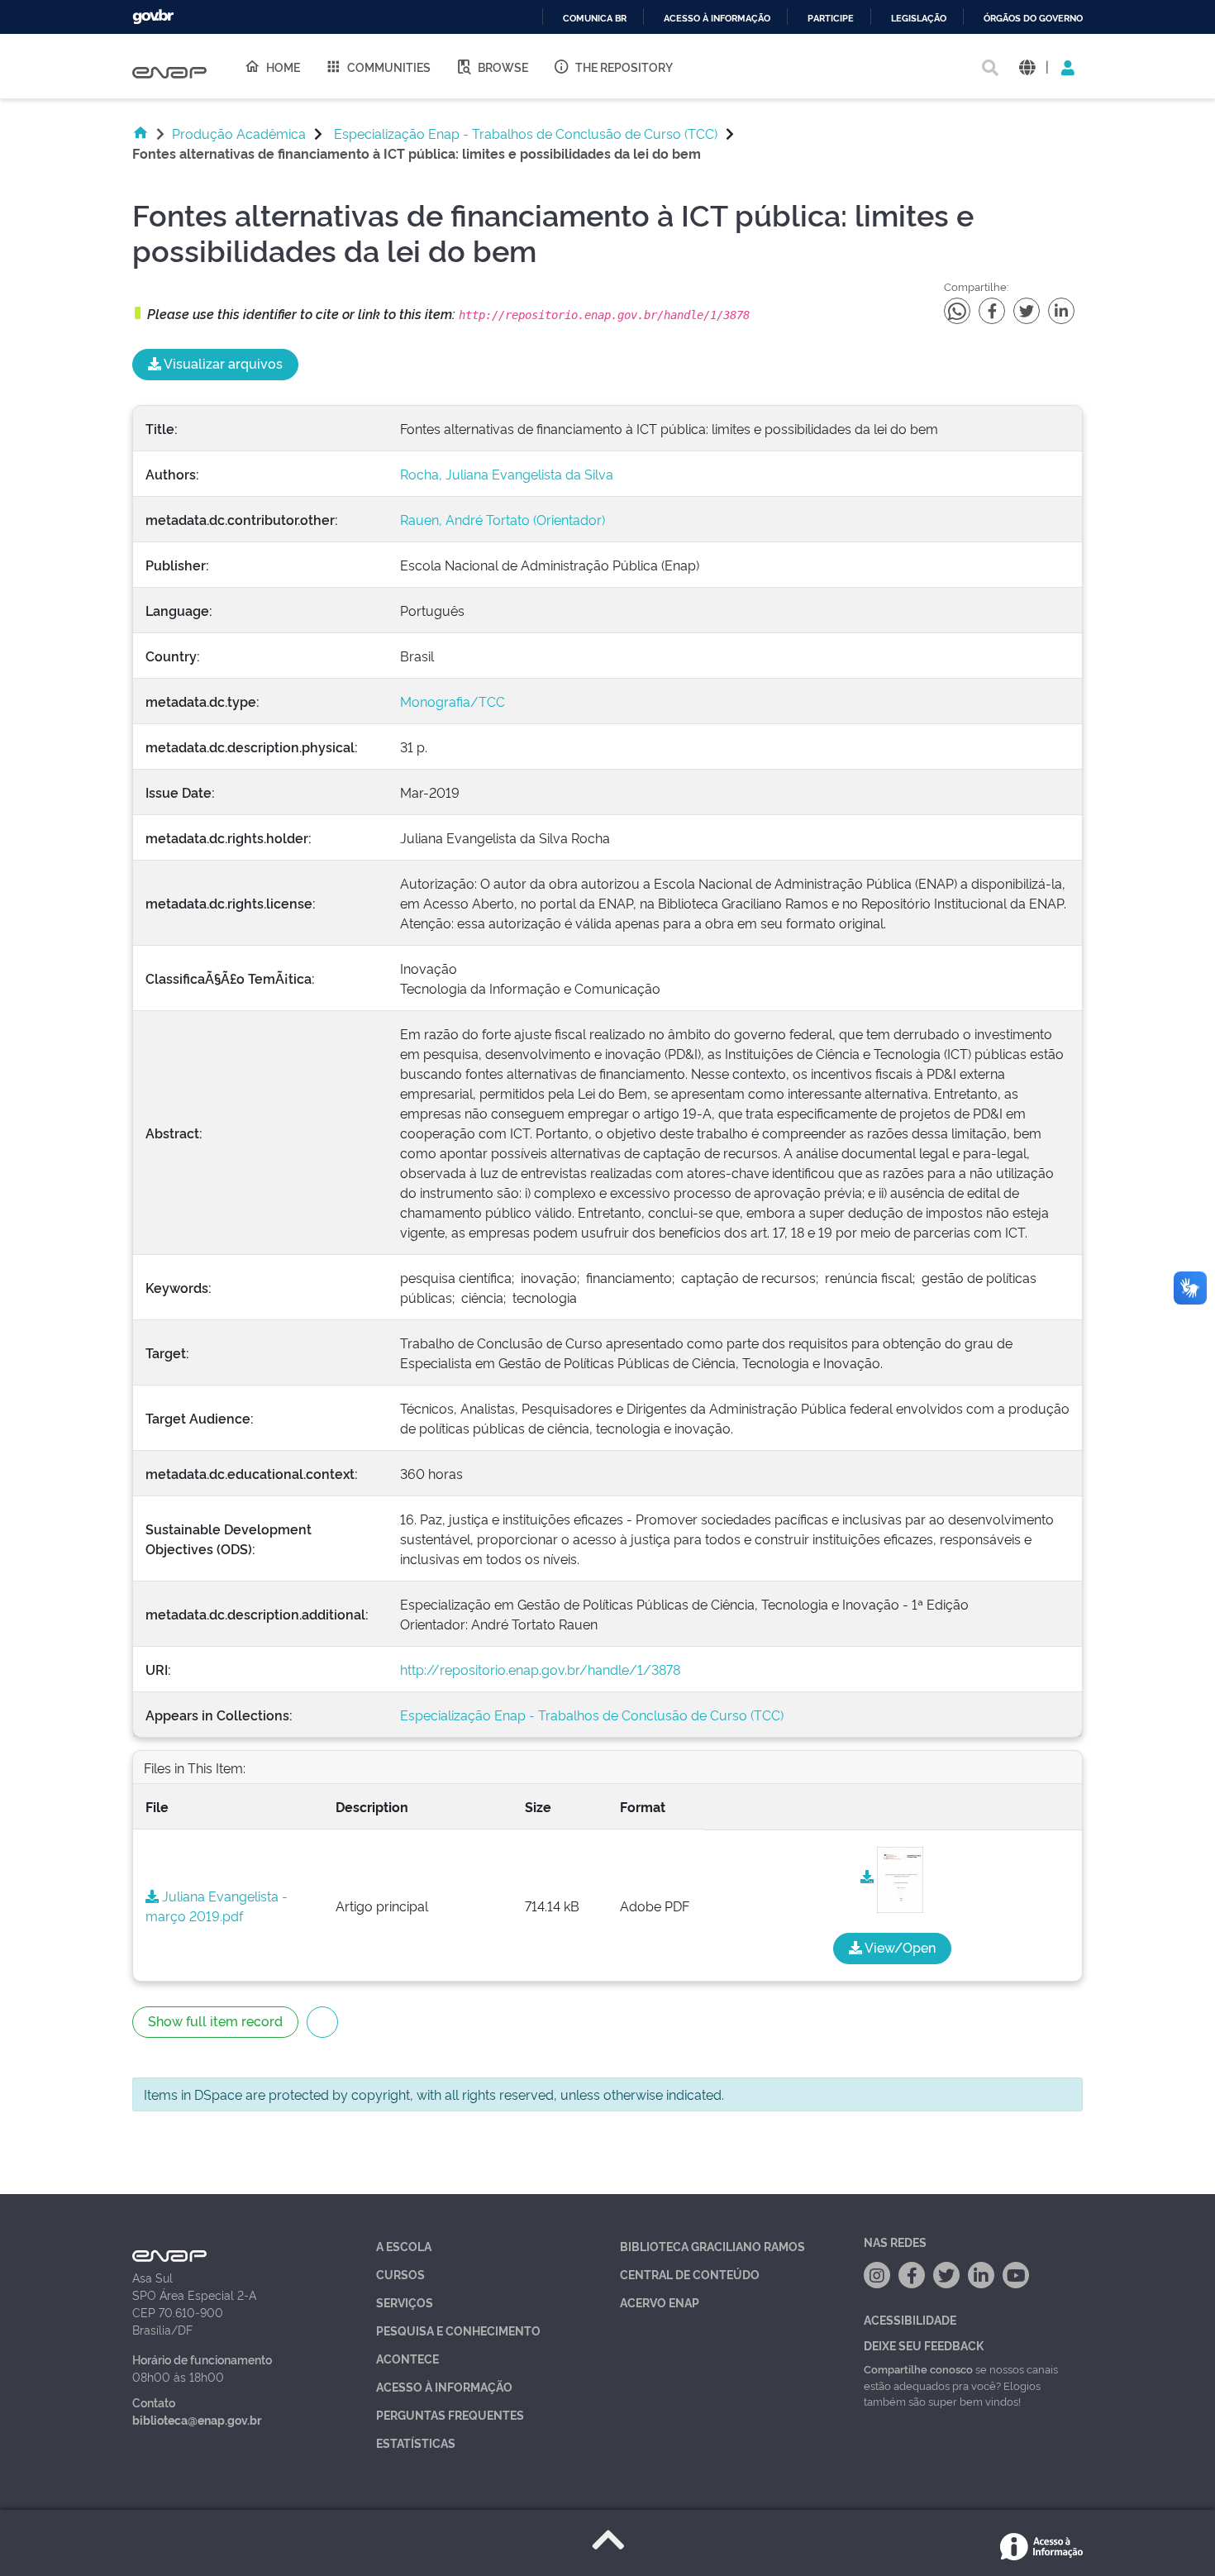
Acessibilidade (910, 2319)
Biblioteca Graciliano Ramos (712, 2246)
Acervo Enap (660, 2302)
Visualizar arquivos (222, 363)
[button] (1027, 67)
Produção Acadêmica (239, 133)
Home (283, 67)
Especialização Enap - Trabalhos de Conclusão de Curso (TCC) (526, 133)
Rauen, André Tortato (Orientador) (503, 519)
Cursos (400, 2274)
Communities (389, 67)
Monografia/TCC (453, 701)
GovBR (153, 17)
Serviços (405, 2302)
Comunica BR (595, 19)
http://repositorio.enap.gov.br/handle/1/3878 (540, 1669)
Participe (831, 19)
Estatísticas (416, 2442)
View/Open (899, 1947)
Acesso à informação (717, 19)
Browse (503, 67)
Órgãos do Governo (1033, 19)
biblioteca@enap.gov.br (197, 2419)
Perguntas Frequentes (450, 2414)
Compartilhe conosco (918, 2368)
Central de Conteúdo (690, 2274)
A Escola (404, 2246)
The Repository (624, 67)
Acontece (407, 2358)
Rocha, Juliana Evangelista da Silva (507, 474)
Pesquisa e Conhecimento (458, 2330)
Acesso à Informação (444, 2386)
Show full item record (215, 2020)
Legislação (919, 19)
